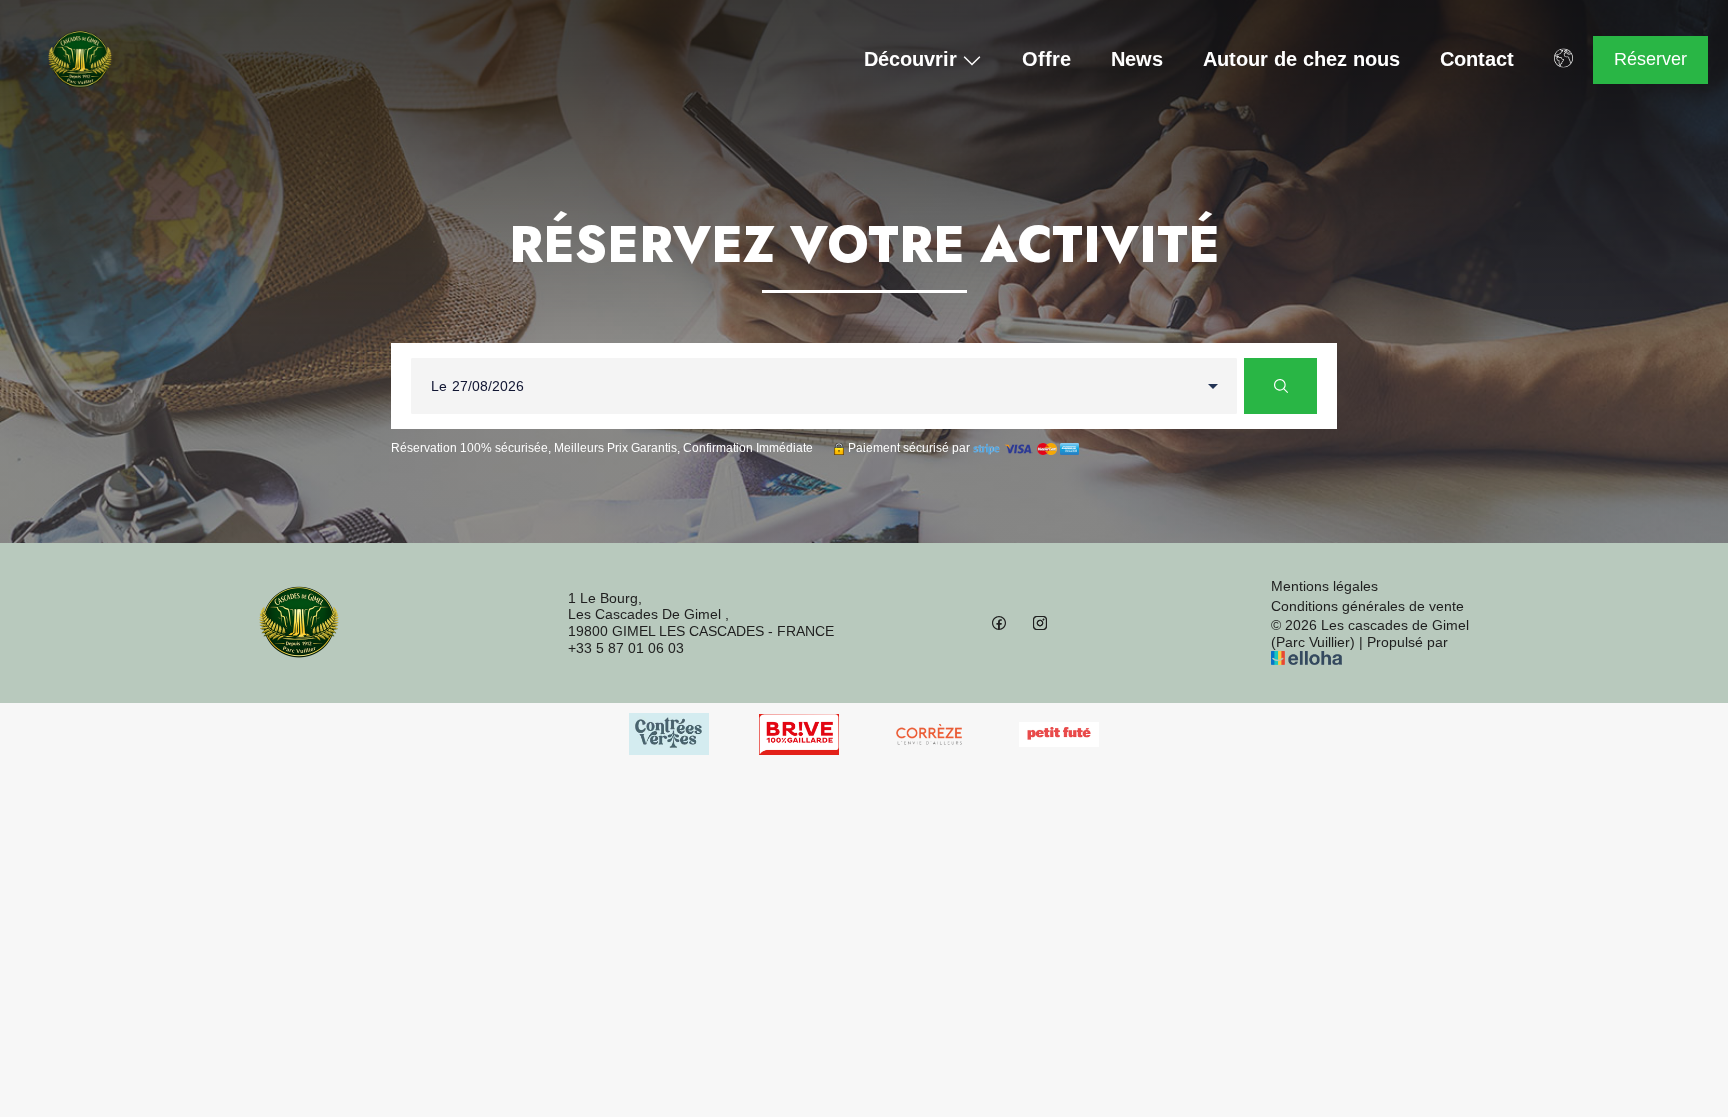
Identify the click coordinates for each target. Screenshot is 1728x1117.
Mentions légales (1324, 586)
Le (439, 386)
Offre (1046, 59)
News (1137, 59)
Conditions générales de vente (1367, 606)
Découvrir (910, 60)
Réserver (1650, 59)
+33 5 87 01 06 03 (626, 648)
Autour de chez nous (1301, 59)
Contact (1477, 59)
